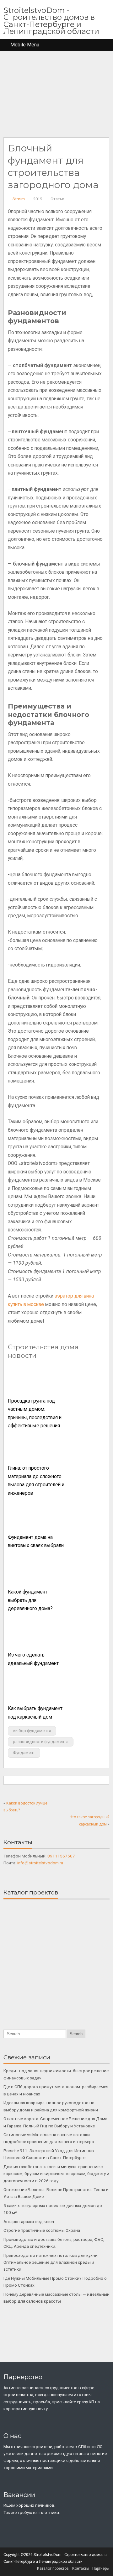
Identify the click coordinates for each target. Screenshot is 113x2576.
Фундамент (24, 1753)
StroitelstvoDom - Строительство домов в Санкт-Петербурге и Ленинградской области (51, 21)
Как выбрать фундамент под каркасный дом (35, 1713)
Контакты (81, 2568)
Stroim (19, 199)
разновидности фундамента (41, 1742)
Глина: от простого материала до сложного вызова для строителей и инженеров (36, 1481)
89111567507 (61, 1856)
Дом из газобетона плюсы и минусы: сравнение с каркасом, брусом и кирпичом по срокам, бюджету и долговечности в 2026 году (56, 2174)
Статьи (57, 199)
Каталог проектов (53, 2568)
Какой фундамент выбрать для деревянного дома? (30, 1600)
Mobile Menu (25, 45)
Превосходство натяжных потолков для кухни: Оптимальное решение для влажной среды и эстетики (51, 2262)
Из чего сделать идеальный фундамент (33, 1659)
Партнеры (101, 2568)
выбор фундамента (32, 1731)
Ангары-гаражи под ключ (29, 2221)
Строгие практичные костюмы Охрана (42, 2230)
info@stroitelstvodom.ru (40, 1863)
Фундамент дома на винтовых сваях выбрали (36, 1542)
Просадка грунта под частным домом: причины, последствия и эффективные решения (35, 1414)
